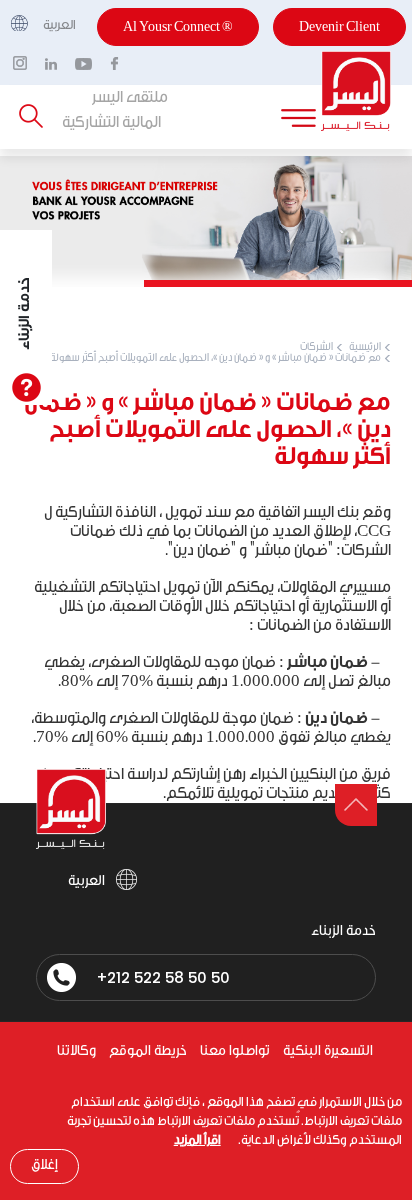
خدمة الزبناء (25, 313)
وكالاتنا (76, 1051)
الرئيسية (365, 347)
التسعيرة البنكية (328, 1051)
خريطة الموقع (148, 1051)
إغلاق (44, 1165)
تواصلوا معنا (235, 1051)
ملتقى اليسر (130, 97)
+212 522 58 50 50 (163, 977)
